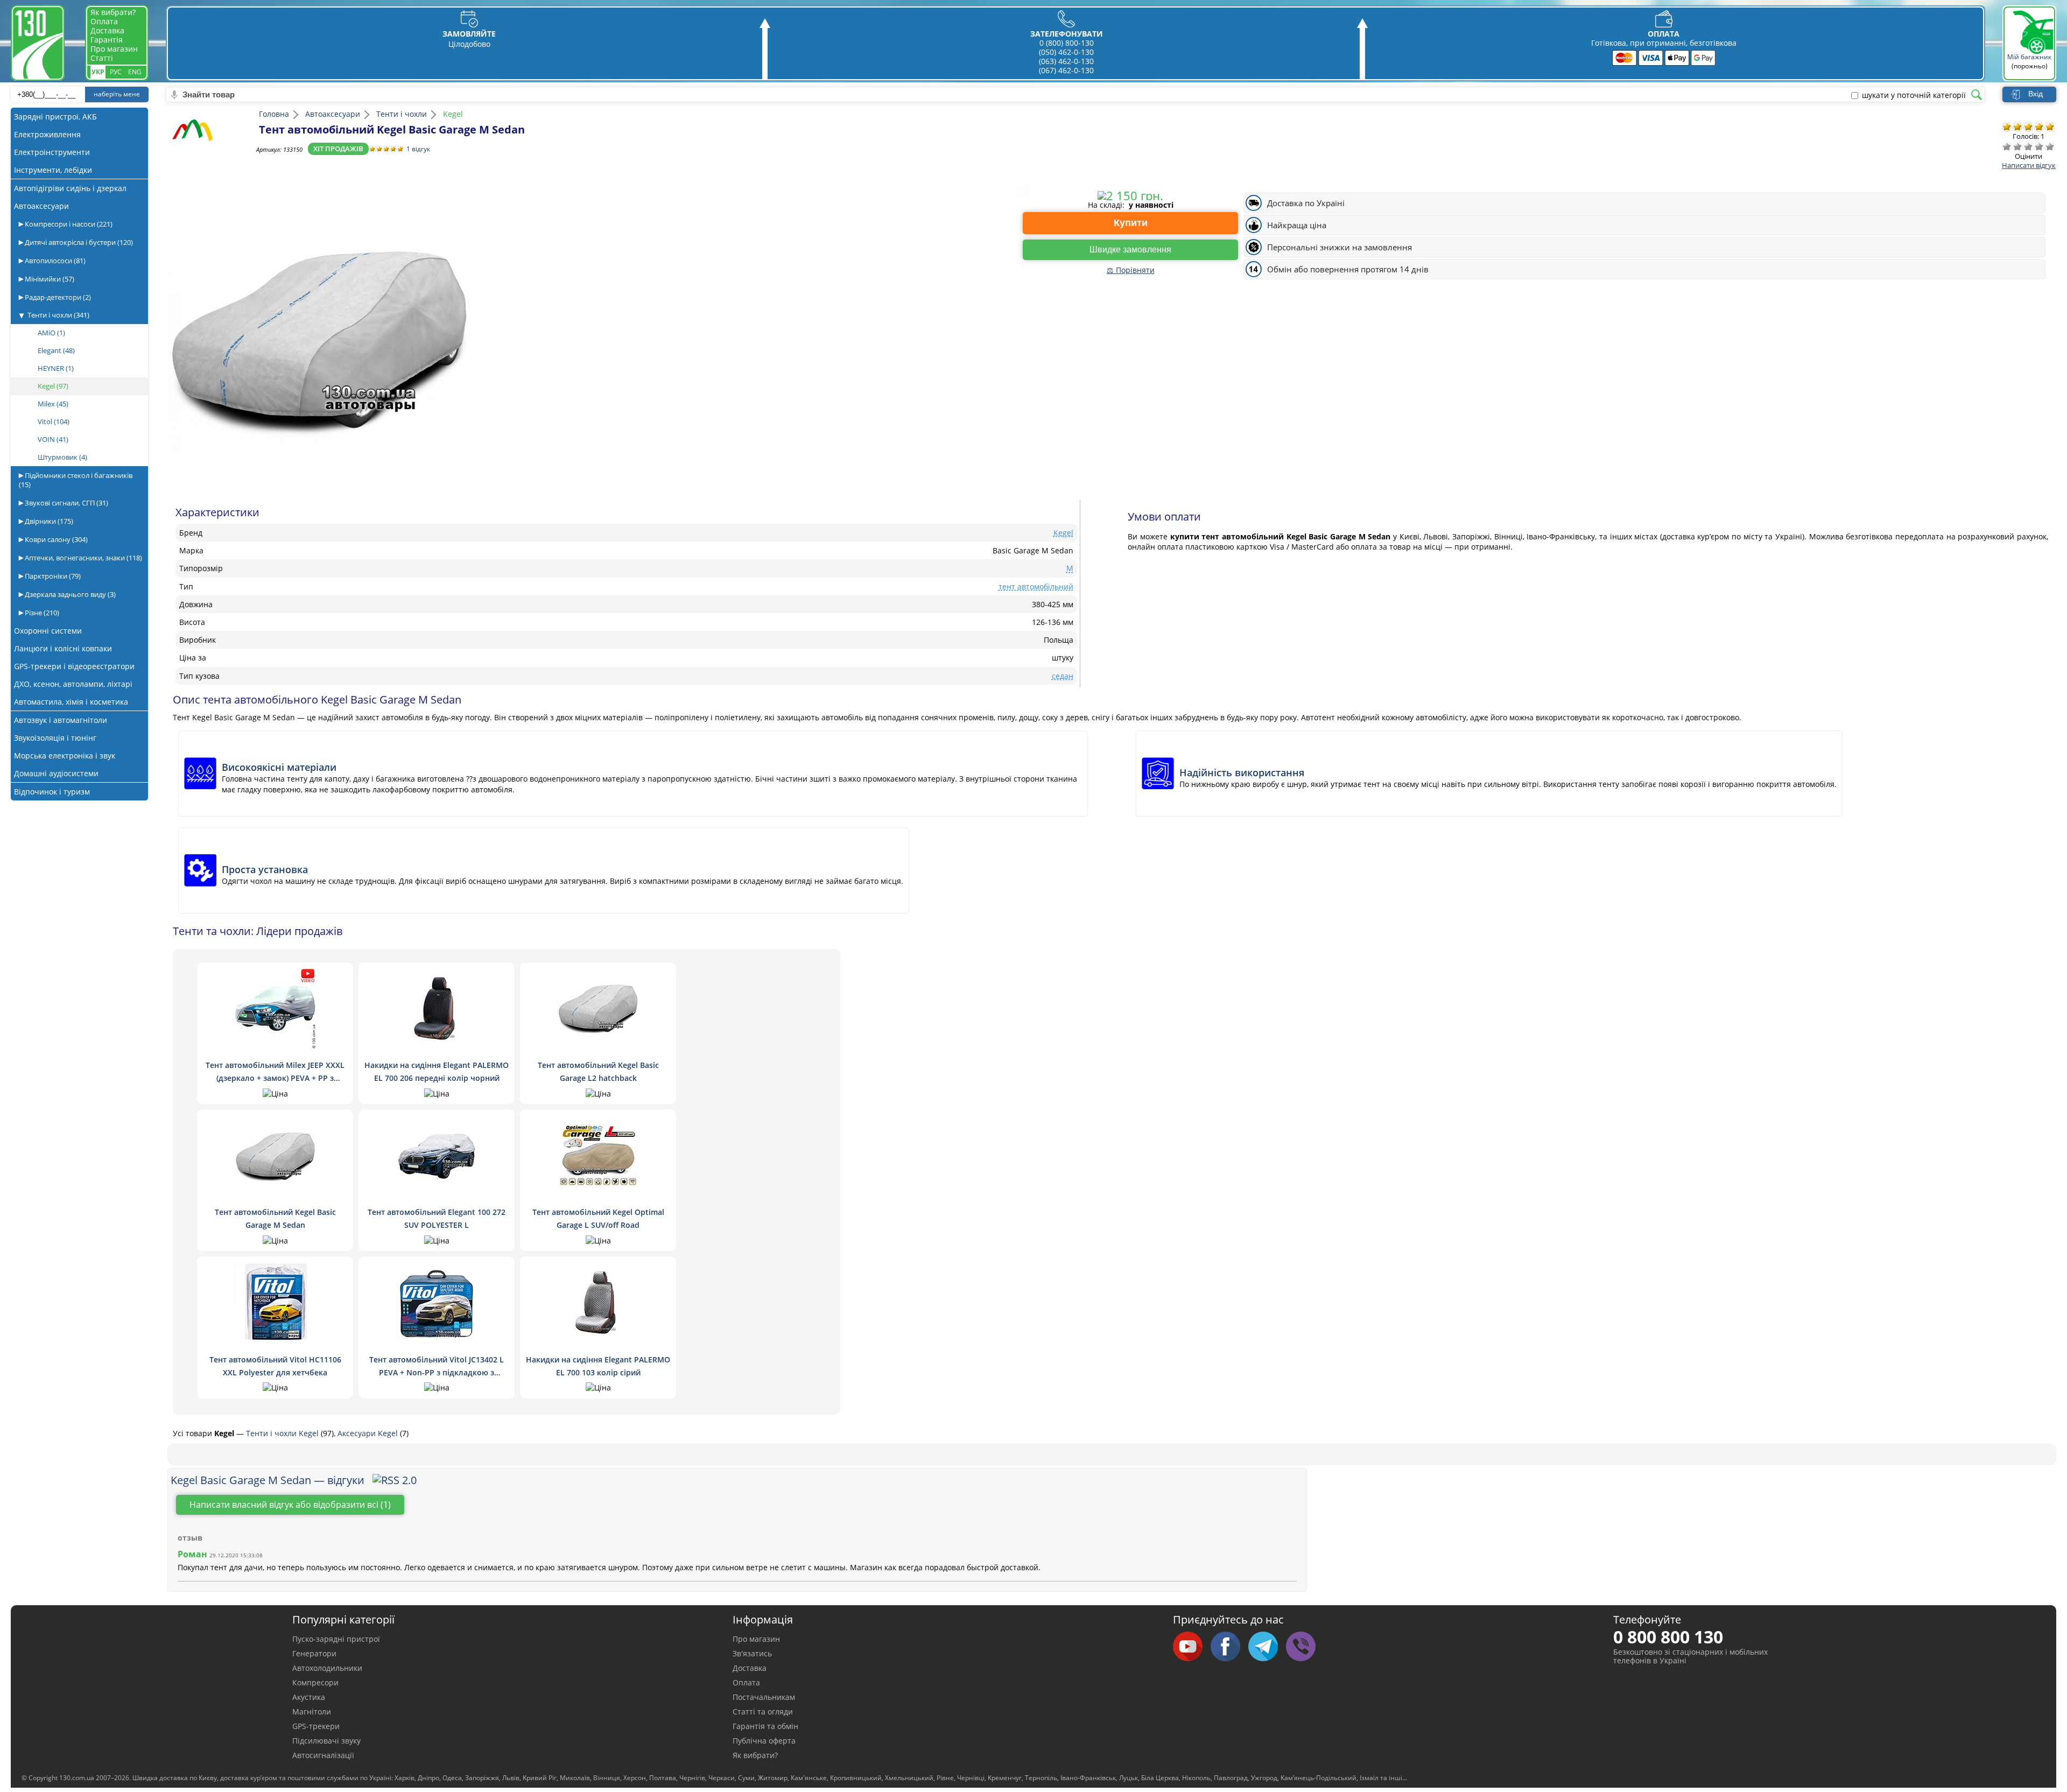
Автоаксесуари (41, 206)
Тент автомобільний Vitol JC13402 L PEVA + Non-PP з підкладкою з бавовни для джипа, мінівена (437, 1372)
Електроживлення (47, 134)
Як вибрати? (113, 12)
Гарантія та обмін (765, 1726)
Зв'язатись (752, 1653)
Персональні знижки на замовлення (1340, 247)
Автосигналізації (323, 1755)
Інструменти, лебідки (53, 170)
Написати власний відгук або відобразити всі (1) (290, 1505)
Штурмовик (62, 457)
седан (1063, 676)
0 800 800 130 (1668, 1637)
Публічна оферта (764, 1741)
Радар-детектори (57, 297)
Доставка (107, 30)
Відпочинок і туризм (52, 792)
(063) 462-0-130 (1066, 61)
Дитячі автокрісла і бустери (78, 242)
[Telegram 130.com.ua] (1267, 1647)
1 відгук (418, 149)
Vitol (54, 421)
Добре (2039, 146)
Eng (135, 72)
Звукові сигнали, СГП (66, 503)
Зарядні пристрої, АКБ (55, 117)
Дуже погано (2007, 146)
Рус (116, 72)
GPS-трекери (316, 1726)
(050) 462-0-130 (1066, 52)
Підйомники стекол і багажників (76, 480)
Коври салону (55, 539)
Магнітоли (312, 1712)
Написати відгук (2029, 165)
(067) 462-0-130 (1066, 70)
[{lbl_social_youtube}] (1192, 1647)
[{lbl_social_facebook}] (1229, 1647)
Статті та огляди (763, 1712)
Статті (102, 58)
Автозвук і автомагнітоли (61, 720)
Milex (53, 404)
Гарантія (107, 40)
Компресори (315, 1682)
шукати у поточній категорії (1914, 95)
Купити (1131, 223)
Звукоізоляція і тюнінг (55, 738)
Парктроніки (52, 576)
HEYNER (56, 368)
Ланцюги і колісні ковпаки (63, 648)
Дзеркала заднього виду (69, 594)
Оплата (104, 21)
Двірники (48, 521)
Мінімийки (49, 279)
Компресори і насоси (68, 224)
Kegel (53, 386)
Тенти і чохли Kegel (283, 1433)
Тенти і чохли (58, 315)
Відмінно (2050, 146)
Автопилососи (54, 261)
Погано (2017, 146)
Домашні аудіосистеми (56, 773)
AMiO (51, 333)
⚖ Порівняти (1131, 270)
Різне (41, 613)
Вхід (2036, 94)
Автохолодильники (327, 1668)
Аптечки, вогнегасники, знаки (83, 558)
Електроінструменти (52, 152)
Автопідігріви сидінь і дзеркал (70, 188)
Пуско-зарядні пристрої (336, 1639)
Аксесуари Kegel (369, 1433)
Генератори (314, 1653)
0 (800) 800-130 (1067, 43)
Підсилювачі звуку (326, 1741)
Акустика (309, 1697)
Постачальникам (764, 1697)
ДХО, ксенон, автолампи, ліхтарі (73, 684)
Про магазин (114, 49)
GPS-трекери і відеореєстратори (74, 666)
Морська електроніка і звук (65, 756)
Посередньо (2028, 146)
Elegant (56, 350)
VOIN (53, 439)
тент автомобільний (1036, 586)
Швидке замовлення (1130, 250)
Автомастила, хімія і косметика (71, 702)
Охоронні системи (48, 631)
